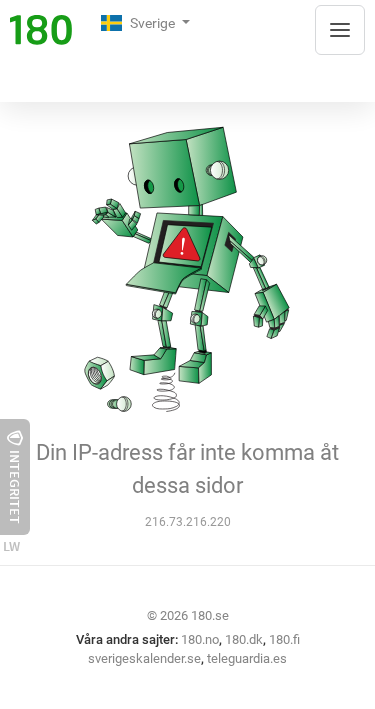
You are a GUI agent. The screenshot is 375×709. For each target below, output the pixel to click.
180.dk (244, 639)
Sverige (154, 23)
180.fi (284, 639)
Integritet (15, 487)
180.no (200, 639)
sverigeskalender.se (144, 658)
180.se (210, 615)
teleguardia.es (247, 658)
